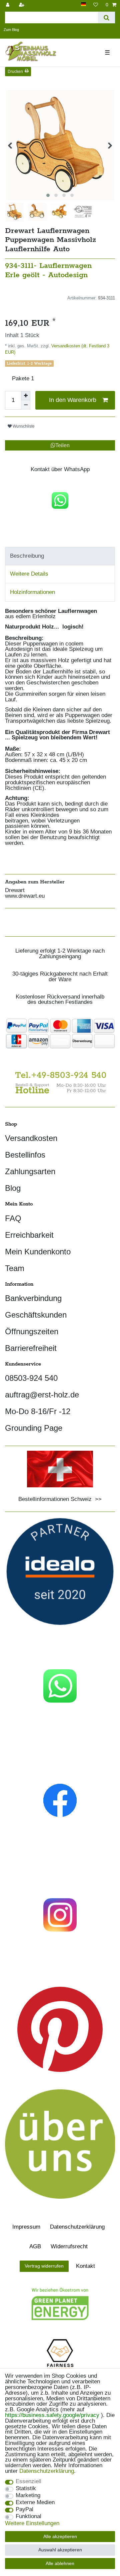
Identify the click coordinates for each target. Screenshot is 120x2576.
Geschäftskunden (36, 1315)
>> (97, 1499)
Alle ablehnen (60, 2563)
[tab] (60, 556)
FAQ (13, 1218)
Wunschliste (23, 426)
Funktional (28, 2517)
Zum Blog (11, 30)
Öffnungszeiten (32, 1331)
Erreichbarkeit (29, 1235)
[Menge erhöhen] (26, 396)
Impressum (26, 2227)
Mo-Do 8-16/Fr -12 (38, 1411)
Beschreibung (27, 556)
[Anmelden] (8, 5)
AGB (35, 2246)
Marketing (28, 2496)
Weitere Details (29, 574)
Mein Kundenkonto (38, 1252)
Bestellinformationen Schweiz (55, 1499)
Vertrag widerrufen (44, 2266)
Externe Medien (35, 2503)
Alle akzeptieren (60, 2536)
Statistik (26, 2489)
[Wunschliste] (96, 5)
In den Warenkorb (73, 400)
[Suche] (106, 17)
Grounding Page (34, 1428)
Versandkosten (31, 1138)
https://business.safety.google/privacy (52, 2415)
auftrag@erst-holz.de (42, 1395)
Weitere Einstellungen (32, 2524)
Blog (13, 1188)
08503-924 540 (31, 1378)
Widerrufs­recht (69, 2246)
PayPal (24, 2510)
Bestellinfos (25, 1155)
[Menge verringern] (26, 405)
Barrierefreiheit (31, 1348)
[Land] (83, 4)
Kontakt (85, 2266)
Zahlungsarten (30, 1171)
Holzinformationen (32, 592)
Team (15, 1268)
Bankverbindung (33, 1298)
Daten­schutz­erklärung (77, 2227)
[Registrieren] (22, 5)
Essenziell (28, 2482)
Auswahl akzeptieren (60, 2550)
